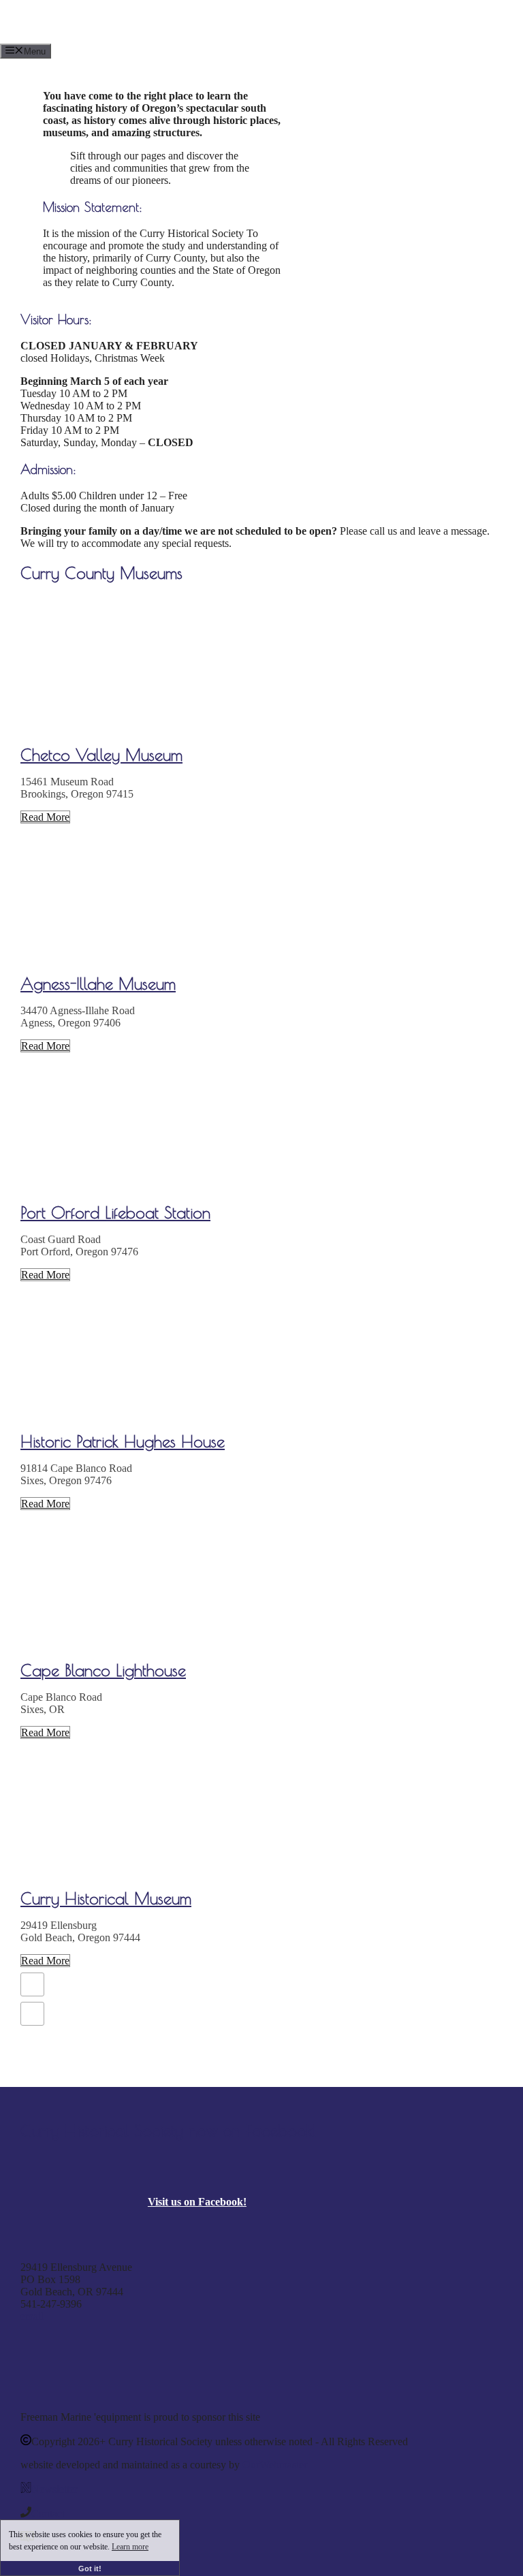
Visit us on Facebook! (197, 2202)
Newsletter (54, 2489)
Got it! (90, 2569)
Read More (45, 817)
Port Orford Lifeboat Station (115, 1212)
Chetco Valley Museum (101, 755)
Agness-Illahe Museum (98, 984)
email (32, 2316)
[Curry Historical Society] (211, 37)
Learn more (130, 2547)
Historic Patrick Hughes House (123, 1441)
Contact (48, 2514)
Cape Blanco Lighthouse (103, 1670)
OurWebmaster (275, 2465)
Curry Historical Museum (106, 1898)
